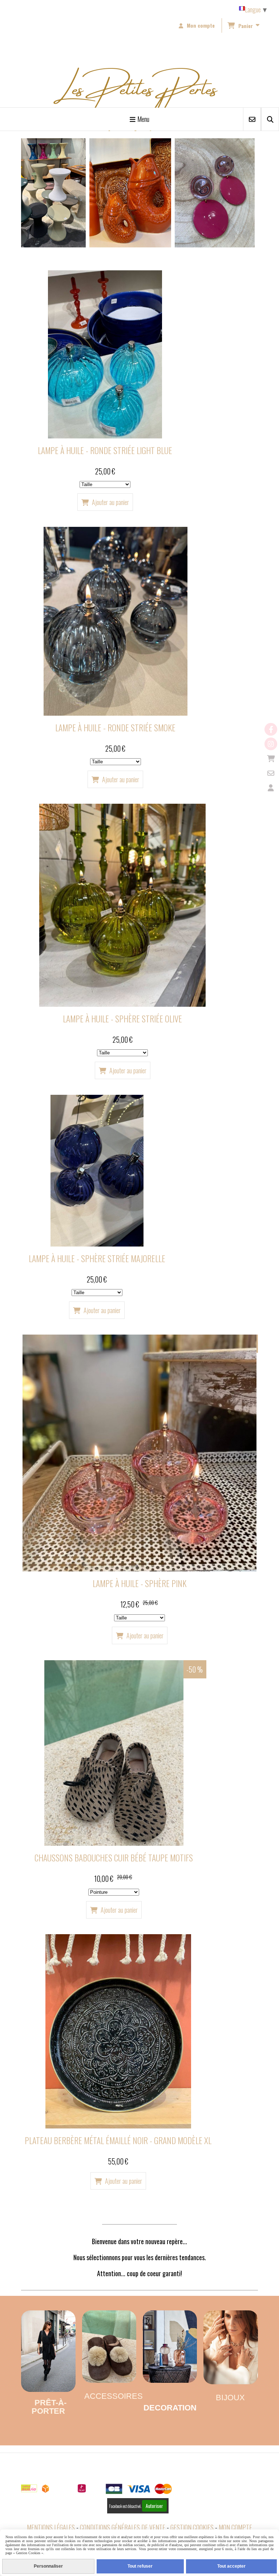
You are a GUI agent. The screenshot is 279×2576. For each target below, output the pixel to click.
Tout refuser (140, 2566)
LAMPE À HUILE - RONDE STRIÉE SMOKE (115, 728)
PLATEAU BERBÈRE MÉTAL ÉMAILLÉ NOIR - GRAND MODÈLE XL (118, 2140)
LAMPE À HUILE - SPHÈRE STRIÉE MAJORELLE (97, 1258)
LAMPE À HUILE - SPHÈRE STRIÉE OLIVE (122, 1019)
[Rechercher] (270, 119)
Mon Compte (235, 2527)
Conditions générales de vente (123, 2527)
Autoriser (154, 2506)
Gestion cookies (192, 2527)
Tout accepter (231, 2566)
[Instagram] (271, 744)
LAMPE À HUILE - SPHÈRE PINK (139, 1583)
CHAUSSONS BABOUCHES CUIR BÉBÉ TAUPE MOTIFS (114, 1858)
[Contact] (271, 773)
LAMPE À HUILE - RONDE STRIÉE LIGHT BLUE (105, 450)
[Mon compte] (271, 788)
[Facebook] (271, 729)
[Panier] (271, 758)
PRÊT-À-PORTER (49, 2407)
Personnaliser (48, 2566)
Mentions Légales (51, 2527)
